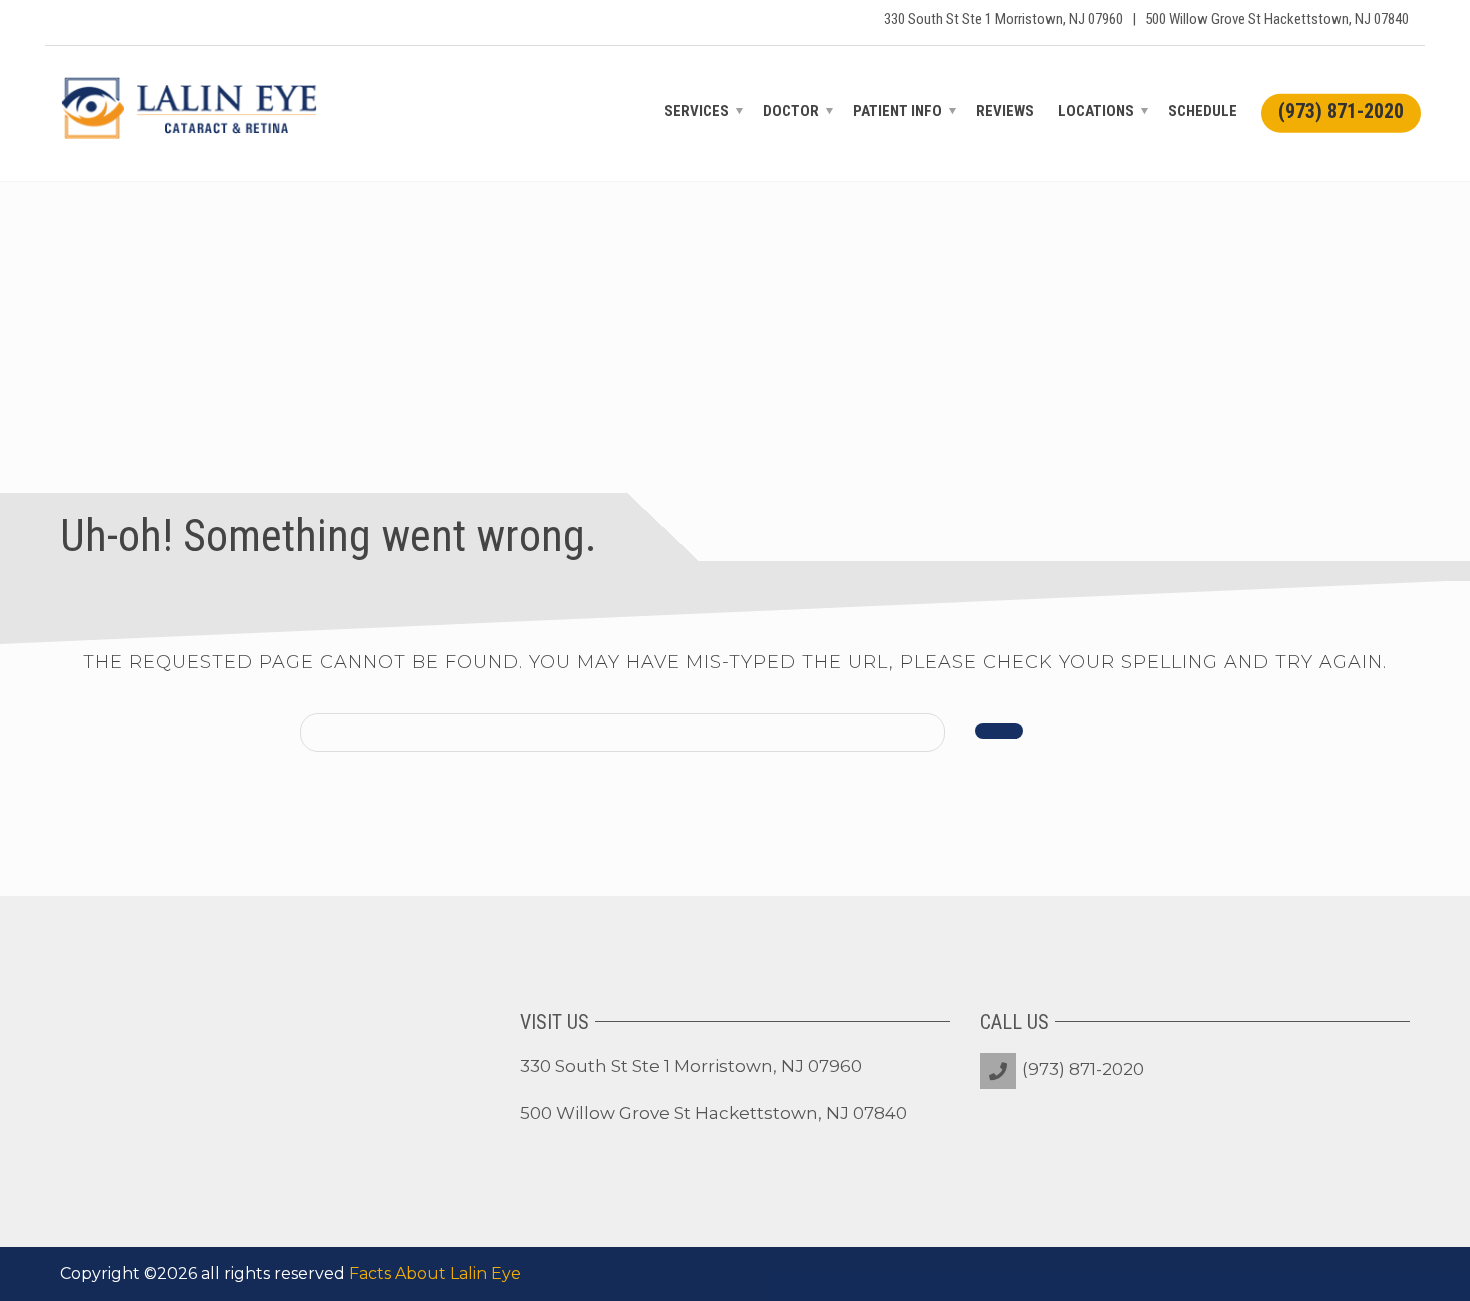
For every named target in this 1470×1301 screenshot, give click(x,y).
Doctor (791, 111)
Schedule (1202, 111)
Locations (1096, 111)
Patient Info (897, 111)
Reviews (1005, 111)
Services (696, 111)
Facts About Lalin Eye (435, 1273)
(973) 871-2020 (1083, 1069)
